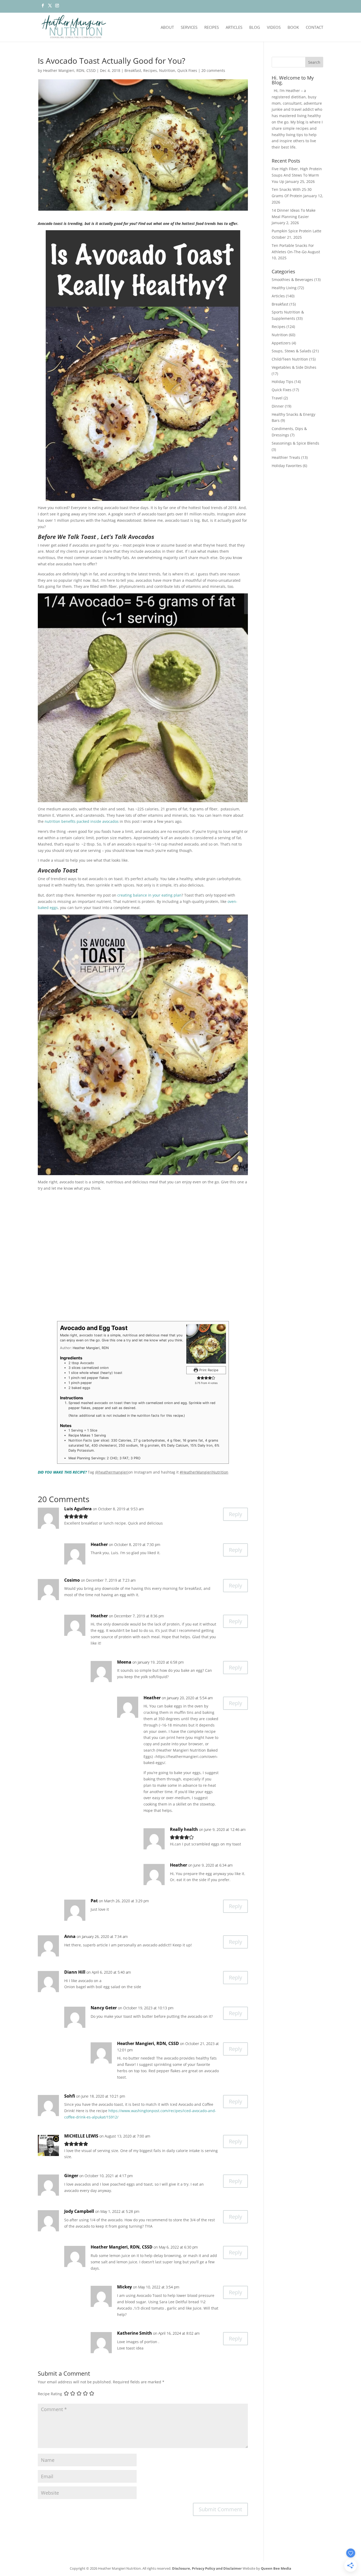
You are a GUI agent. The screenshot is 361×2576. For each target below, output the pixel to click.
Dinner (278, 406)
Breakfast (133, 70)
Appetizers (281, 343)
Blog (255, 28)
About (167, 28)
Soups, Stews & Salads (291, 351)
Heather (99, 1544)
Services (189, 28)
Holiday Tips (283, 382)
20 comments (213, 70)
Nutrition (167, 70)
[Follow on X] (50, 7)
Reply (235, 1514)
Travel (277, 398)
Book (293, 28)
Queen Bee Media (276, 2568)
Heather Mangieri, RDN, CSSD (69, 70)
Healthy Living (284, 288)
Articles (234, 28)
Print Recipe (208, 1370)
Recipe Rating (50, 2394)
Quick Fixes (187, 70)
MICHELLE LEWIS (81, 2136)
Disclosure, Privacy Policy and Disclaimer (207, 2568)
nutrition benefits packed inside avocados (82, 821)
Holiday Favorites (287, 466)
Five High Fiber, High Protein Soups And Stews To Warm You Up (297, 175)
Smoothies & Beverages (292, 280)
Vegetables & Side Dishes (294, 367)
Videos (274, 28)
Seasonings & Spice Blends (295, 443)
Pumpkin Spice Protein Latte (297, 231)
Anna (70, 1936)
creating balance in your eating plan (149, 895)
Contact (314, 28)
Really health (184, 1829)
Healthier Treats (286, 457)
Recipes (212, 28)
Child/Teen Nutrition (290, 359)
